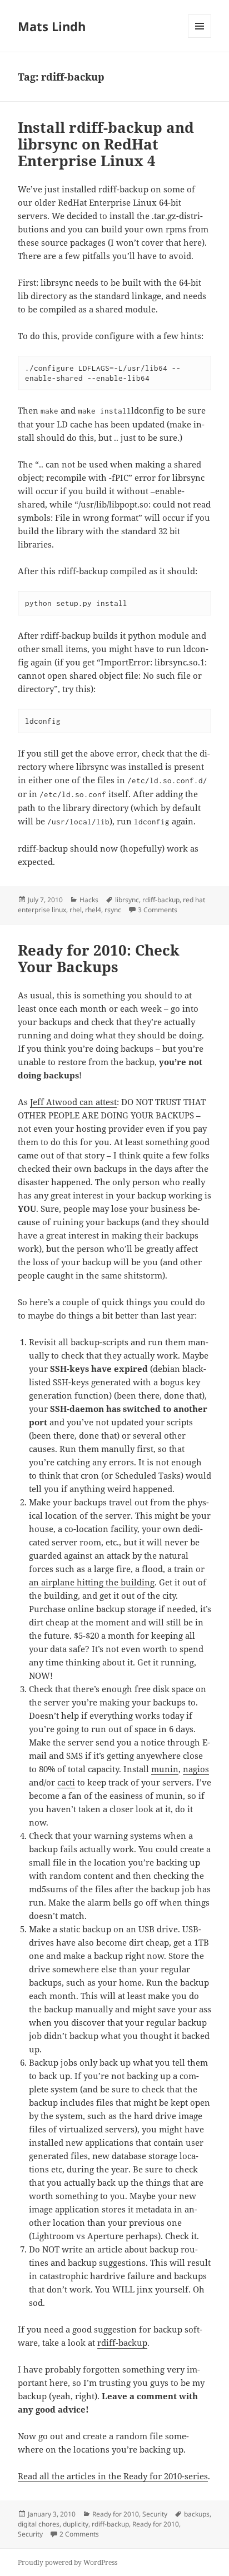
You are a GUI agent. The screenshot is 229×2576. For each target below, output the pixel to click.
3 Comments (158, 910)
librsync (127, 900)
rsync (113, 910)
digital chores (39, 2524)
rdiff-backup (161, 900)
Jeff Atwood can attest (73, 1102)
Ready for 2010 (116, 2514)
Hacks (89, 900)
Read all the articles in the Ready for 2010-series (113, 2476)
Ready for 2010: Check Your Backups (99, 958)
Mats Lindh (52, 26)
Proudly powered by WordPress (68, 2562)
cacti (66, 1782)
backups (197, 2514)
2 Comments (79, 2534)
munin (165, 1769)
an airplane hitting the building (92, 1582)
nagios (196, 1769)
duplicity (76, 2524)
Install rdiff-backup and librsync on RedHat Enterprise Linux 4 (106, 144)
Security (155, 2514)
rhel (76, 910)
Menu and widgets (200, 38)
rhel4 (93, 910)
